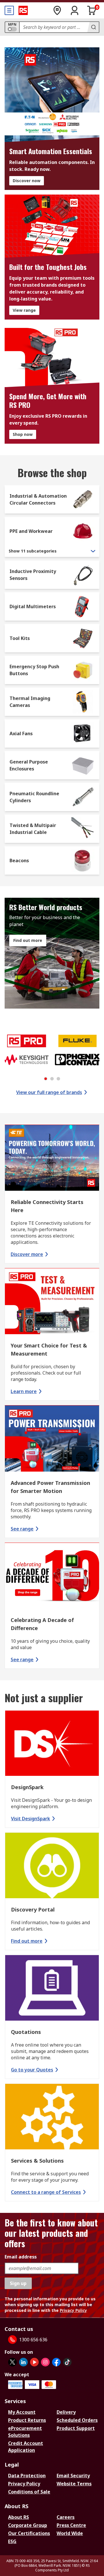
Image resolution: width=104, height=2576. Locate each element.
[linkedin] (23, 2362)
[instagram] (45, 2362)
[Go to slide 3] (58, 1079)
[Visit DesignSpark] (52, 1744)
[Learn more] (52, 1302)
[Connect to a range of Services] (52, 2117)
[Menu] (9, 10)
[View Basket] (92, 10)
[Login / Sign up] (75, 10)
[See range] (52, 1439)
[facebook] (56, 2362)
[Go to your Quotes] (52, 1989)
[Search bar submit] (93, 27)
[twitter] (12, 2362)
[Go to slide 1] (46, 1079)
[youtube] (34, 2362)
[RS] (23, 10)
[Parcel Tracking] (57, 10)
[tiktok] (67, 2362)
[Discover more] (52, 1159)
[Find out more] (52, 1866)
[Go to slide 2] (52, 1079)
